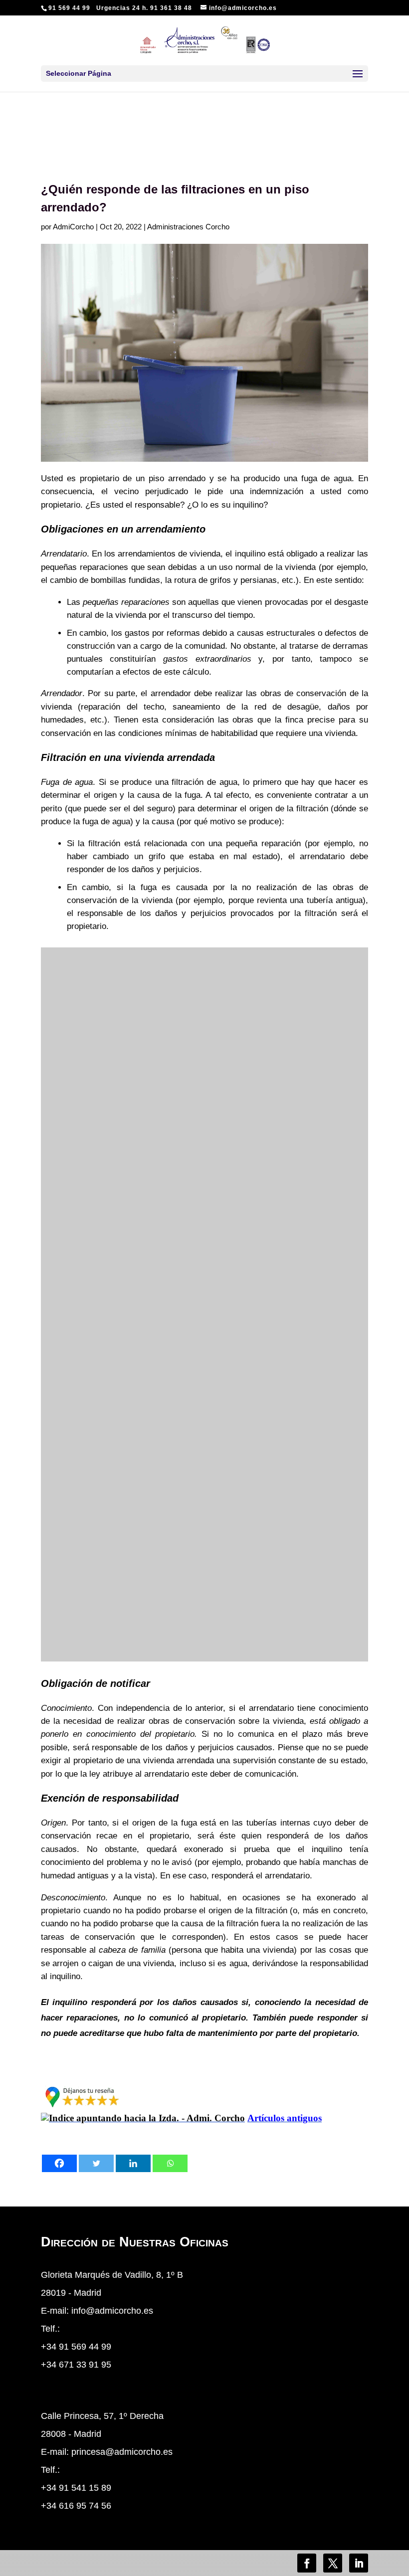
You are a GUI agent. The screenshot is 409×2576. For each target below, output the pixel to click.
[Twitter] (96, 2163)
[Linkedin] (133, 2163)
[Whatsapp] (170, 2163)
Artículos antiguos (285, 2118)
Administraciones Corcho (188, 227)
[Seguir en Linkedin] (359, 2563)
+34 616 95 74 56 (76, 2506)
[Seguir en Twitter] (333, 2563)
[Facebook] (59, 2163)
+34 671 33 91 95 (76, 2365)
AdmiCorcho (73, 227)
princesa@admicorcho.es (122, 2452)
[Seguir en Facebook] (307, 2563)
